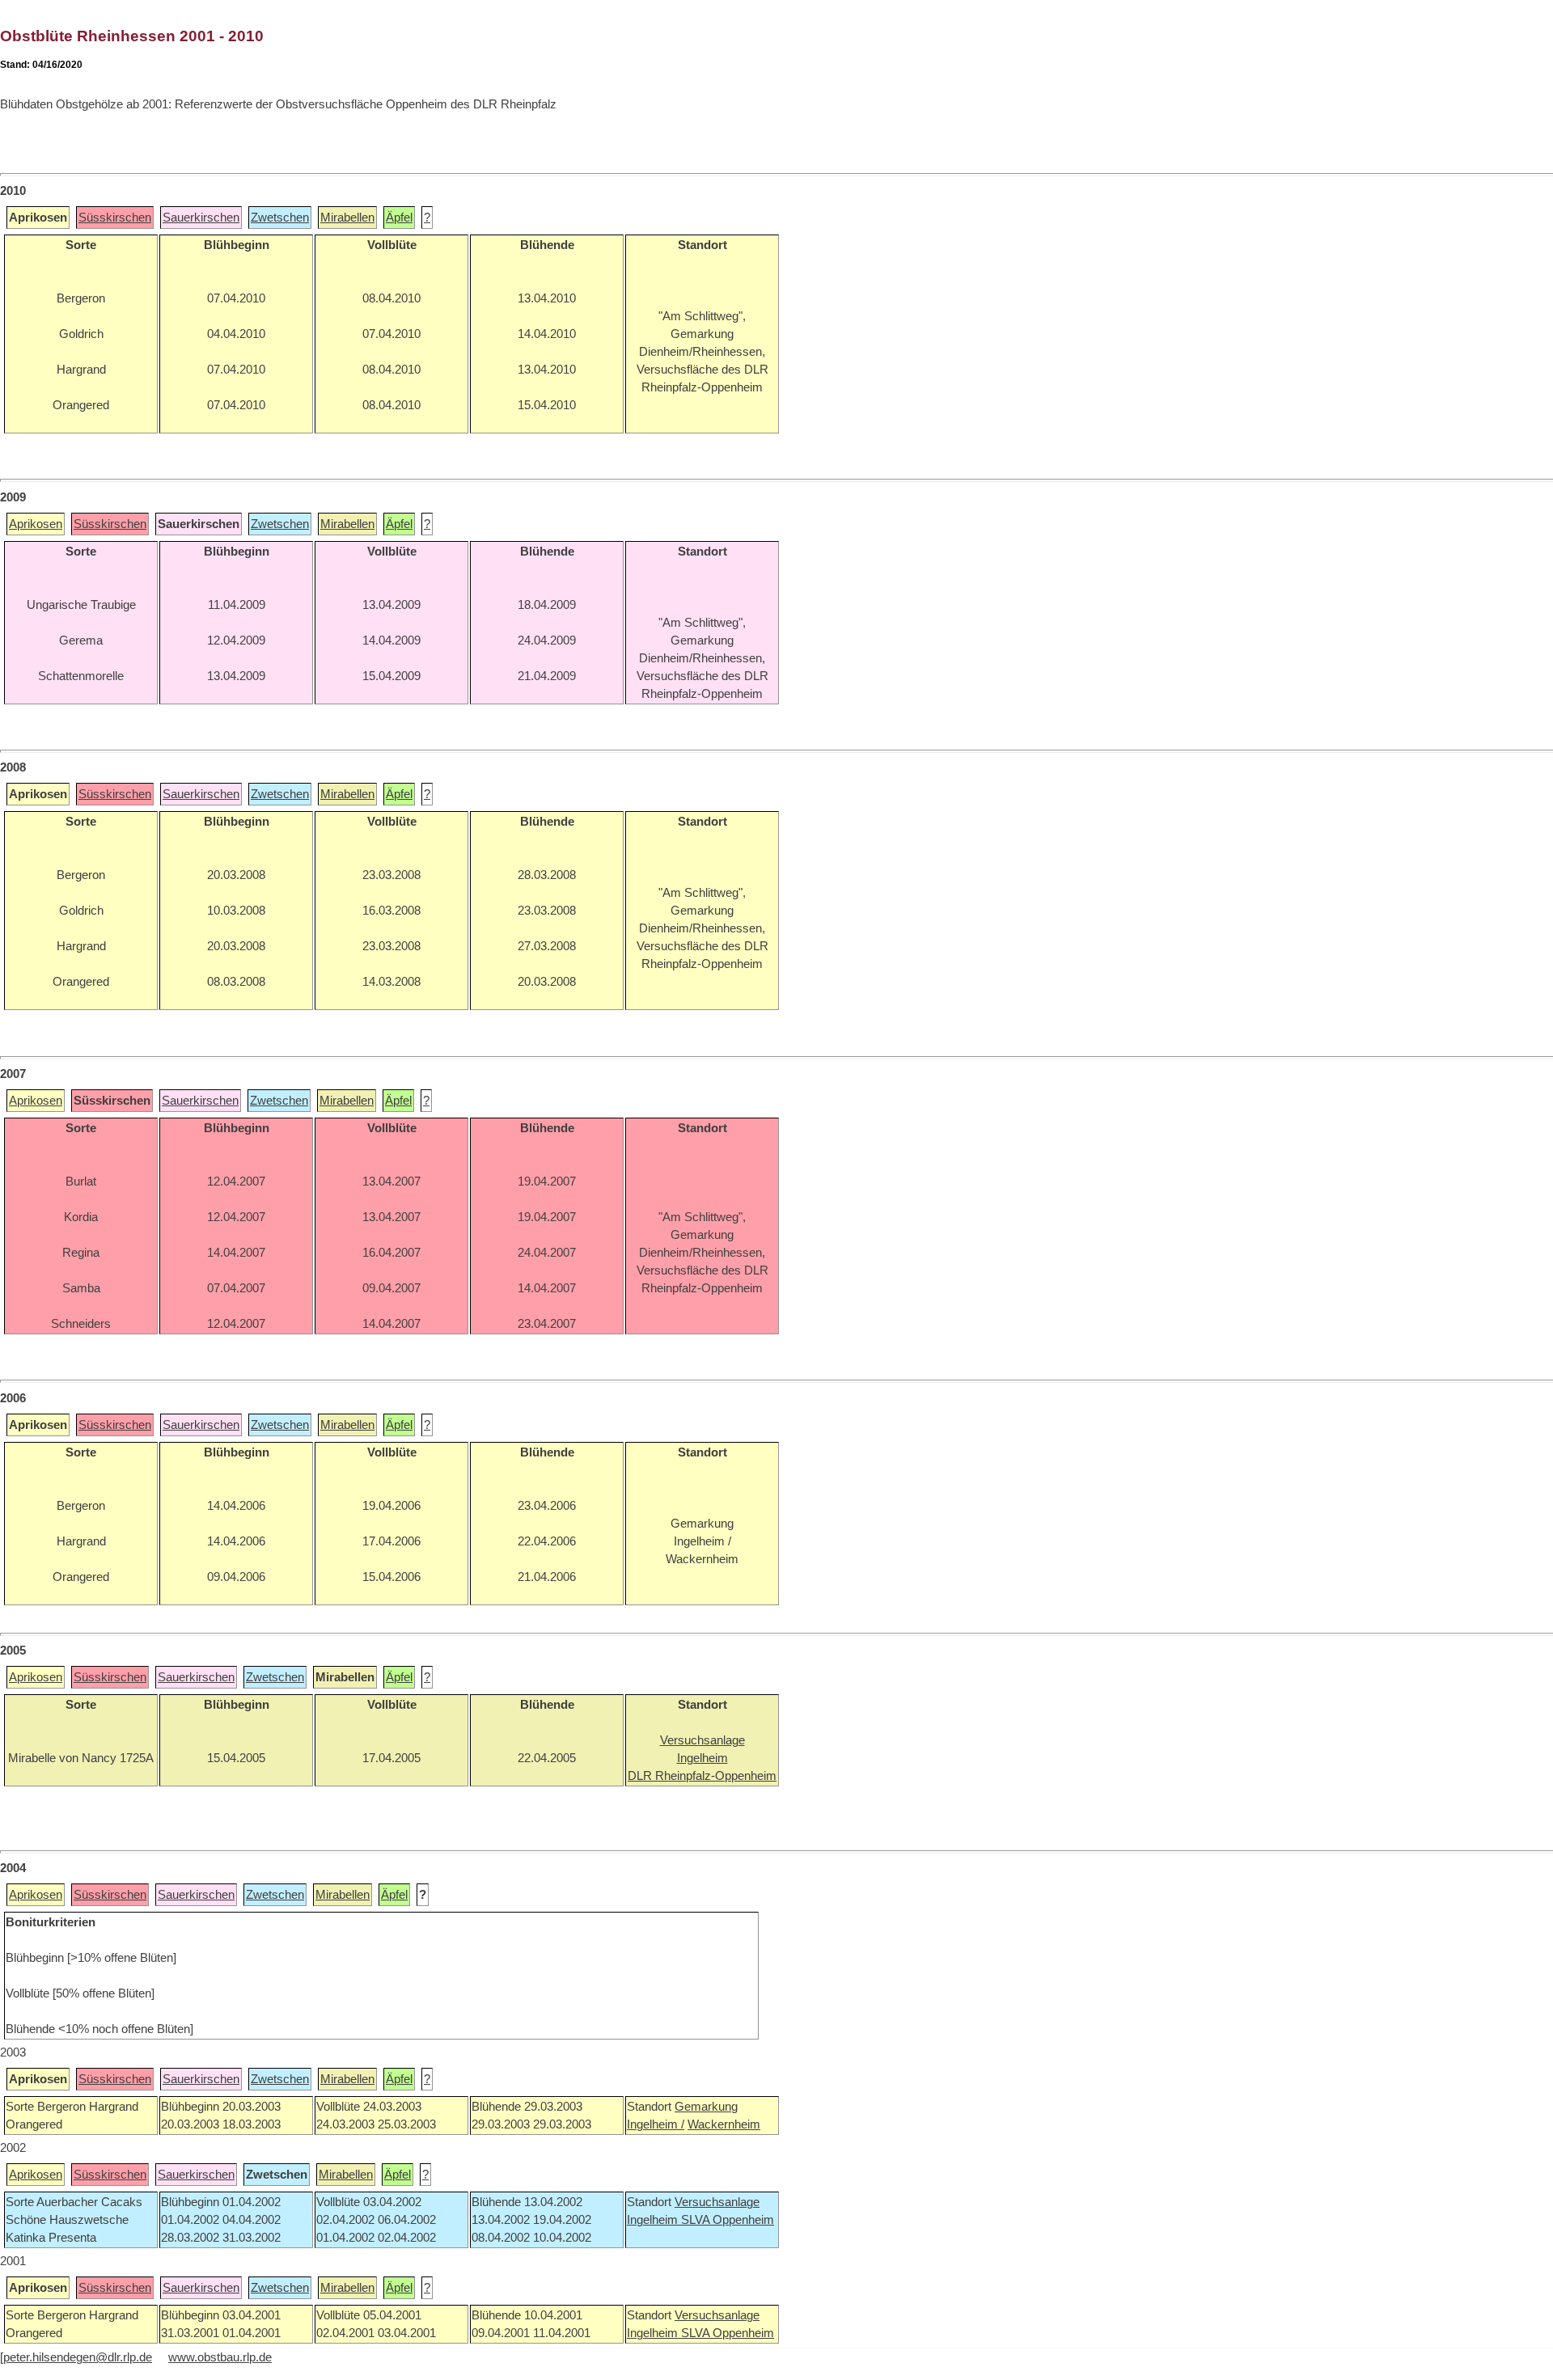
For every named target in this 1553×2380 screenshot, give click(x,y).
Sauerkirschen (201, 218)
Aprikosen (36, 524)
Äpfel (399, 218)
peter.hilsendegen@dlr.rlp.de (78, 2357)
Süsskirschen (115, 218)
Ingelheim (654, 2220)
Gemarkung (706, 2107)
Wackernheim (724, 2124)
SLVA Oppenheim (728, 2220)
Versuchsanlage (717, 2202)
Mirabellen (347, 218)
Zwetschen (280, 218)
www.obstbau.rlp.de (220, 2357)
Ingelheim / (656, 2124)
